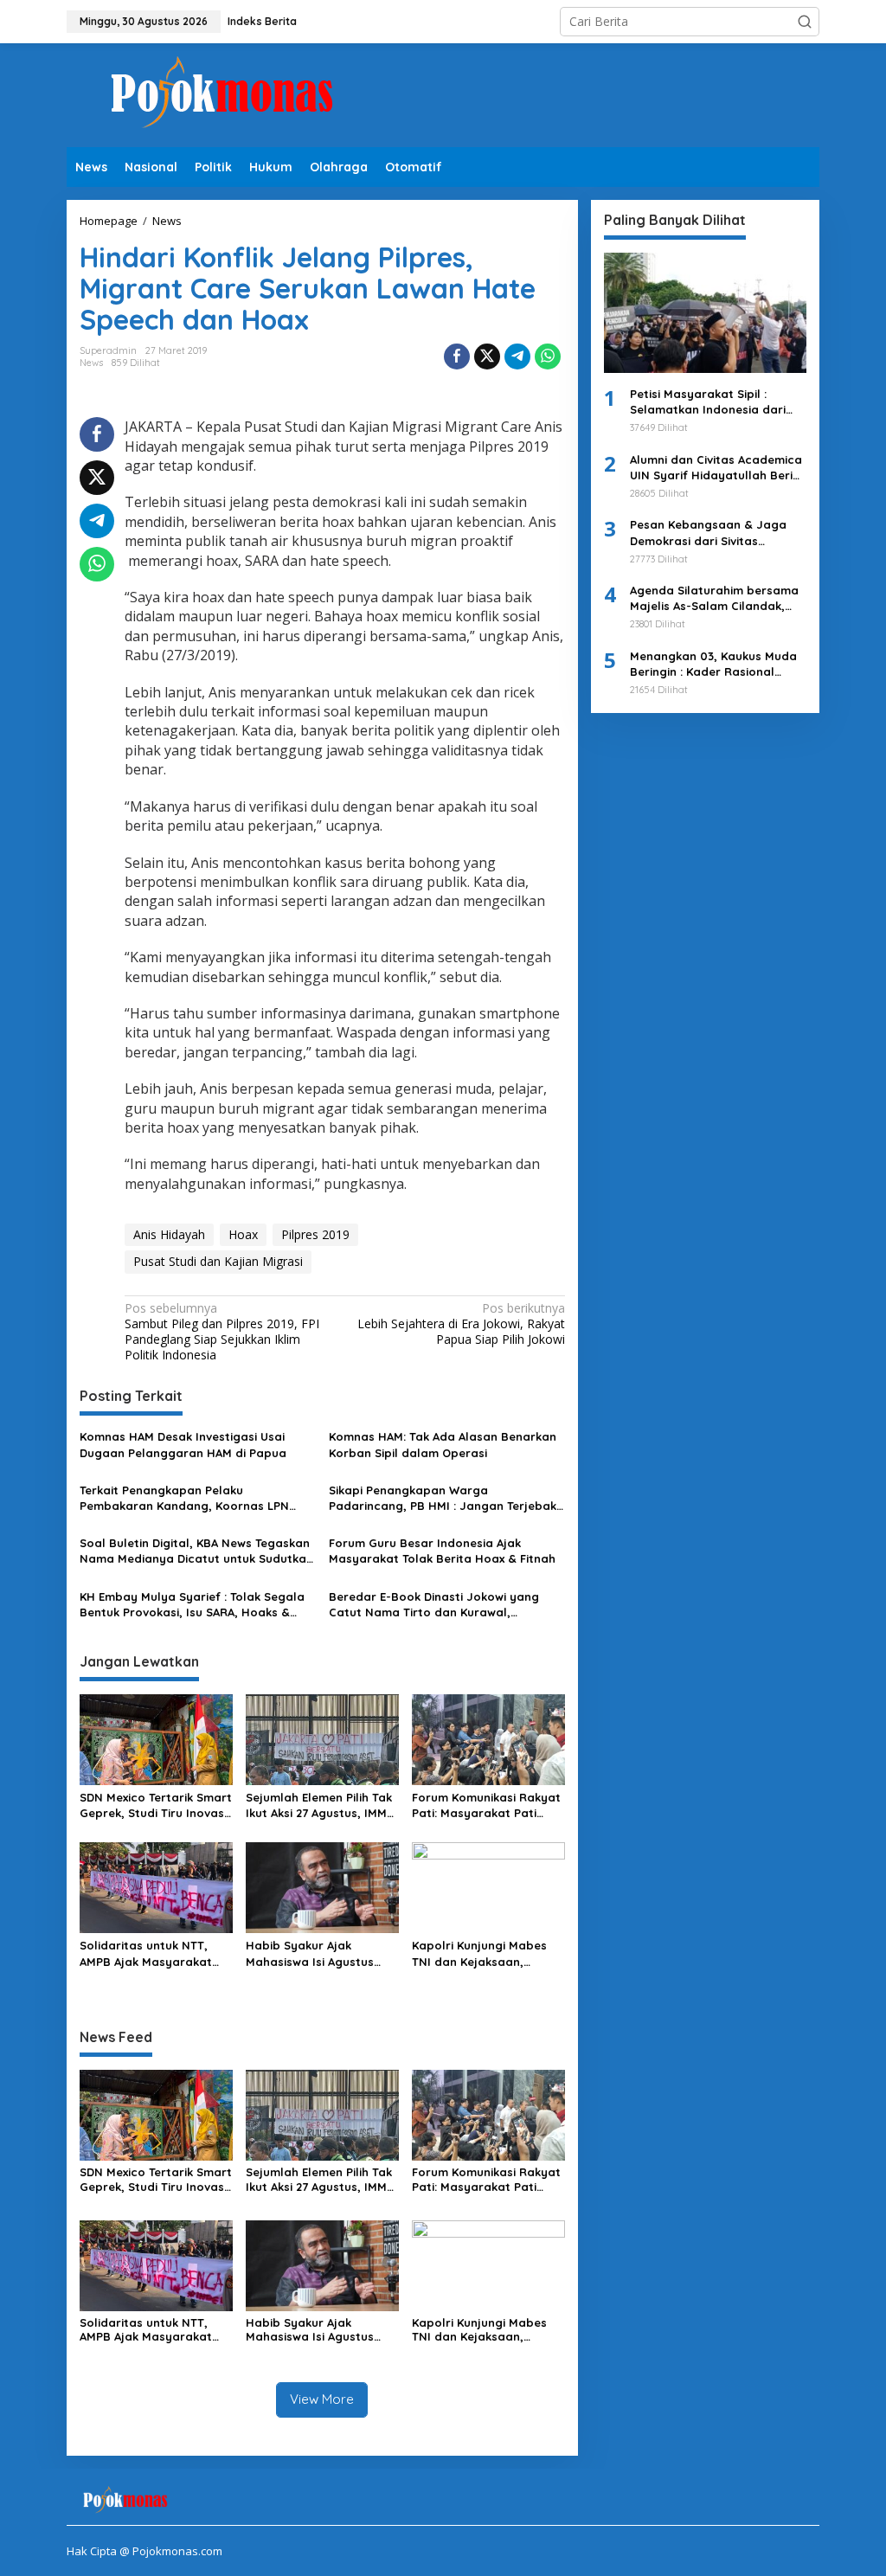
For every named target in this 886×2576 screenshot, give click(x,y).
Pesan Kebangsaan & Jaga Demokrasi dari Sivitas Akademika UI (708, 533)
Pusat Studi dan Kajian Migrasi (218, 1261)
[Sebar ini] (457, 357)
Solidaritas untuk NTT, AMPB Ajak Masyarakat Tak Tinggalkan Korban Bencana (146, 1953)
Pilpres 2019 (315, 1234)
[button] (805, 22)
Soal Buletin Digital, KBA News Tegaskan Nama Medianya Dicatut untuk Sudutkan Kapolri (196, 1551)
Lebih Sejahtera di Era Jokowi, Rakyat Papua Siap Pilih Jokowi (461, 1324)
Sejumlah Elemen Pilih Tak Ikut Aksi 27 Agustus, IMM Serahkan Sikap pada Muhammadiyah (319, 1805)
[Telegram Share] (517, 357)
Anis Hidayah (169, 1234)
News (91, 363)
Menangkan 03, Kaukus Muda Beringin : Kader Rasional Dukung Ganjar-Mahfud (713, 664)
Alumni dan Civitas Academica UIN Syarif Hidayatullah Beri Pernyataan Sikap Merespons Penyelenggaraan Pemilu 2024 (716, 468)
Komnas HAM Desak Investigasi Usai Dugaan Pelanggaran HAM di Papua (183, 1444)
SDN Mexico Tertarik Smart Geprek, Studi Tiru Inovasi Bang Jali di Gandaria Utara (156, 1805)
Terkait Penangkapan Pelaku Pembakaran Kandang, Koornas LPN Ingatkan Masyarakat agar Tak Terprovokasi (184, 1498)
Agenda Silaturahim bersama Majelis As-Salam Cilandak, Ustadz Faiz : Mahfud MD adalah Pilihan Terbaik (714, 598)
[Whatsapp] (548, 357)
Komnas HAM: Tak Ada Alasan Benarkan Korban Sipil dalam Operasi (443, 1444)
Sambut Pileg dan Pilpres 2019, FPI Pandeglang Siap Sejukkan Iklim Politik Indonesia (222, 1332)
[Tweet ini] (487, 357)
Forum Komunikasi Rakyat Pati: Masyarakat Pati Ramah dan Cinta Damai (486, 1805)
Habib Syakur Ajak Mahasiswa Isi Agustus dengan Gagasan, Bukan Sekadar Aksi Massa (317, 1953)
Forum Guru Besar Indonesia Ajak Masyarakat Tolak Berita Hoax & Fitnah (442, 1551)
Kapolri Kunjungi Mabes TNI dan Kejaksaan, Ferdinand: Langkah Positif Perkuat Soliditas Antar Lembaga (481, 1953)
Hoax (243, 1234)
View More (322, 2399)
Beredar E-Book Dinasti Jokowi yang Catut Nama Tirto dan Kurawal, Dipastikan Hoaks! (434, 1605)
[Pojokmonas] (222, 94)
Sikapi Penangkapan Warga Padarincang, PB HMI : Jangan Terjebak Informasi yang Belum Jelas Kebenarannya (443, 1498)
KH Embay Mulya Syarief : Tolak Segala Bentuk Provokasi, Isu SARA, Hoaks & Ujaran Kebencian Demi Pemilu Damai (192, 1605)
